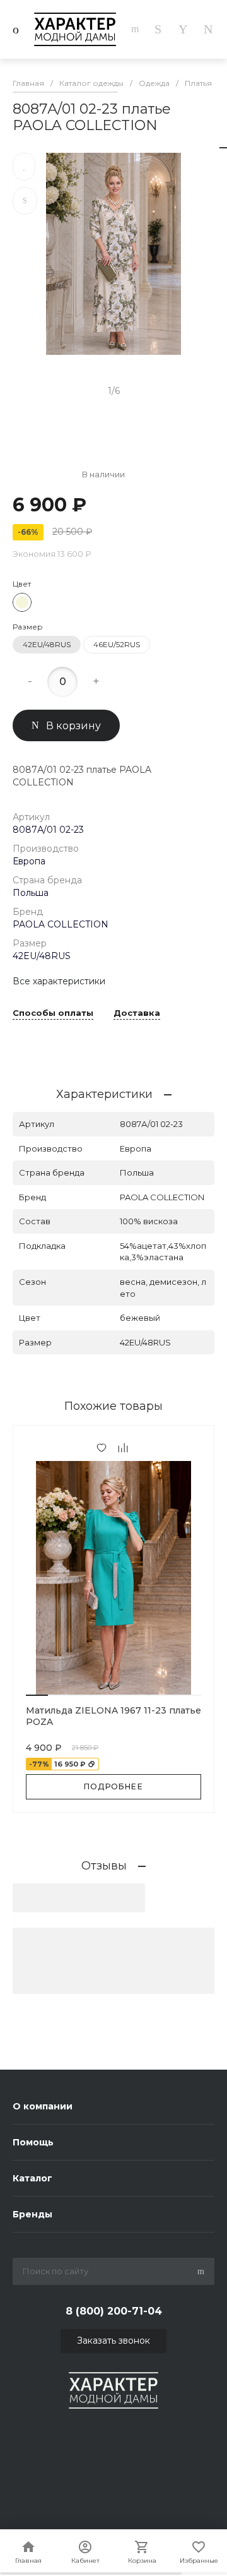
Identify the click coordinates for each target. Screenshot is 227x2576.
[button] (37, 1695)
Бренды (32, 2214)
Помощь (33, 2142)
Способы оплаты (53, 1013)
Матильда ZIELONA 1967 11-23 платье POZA (113, 1716)
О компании (43, 2106)
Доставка (137, 1013)
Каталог (32, 2178)
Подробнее (113, 1786)
